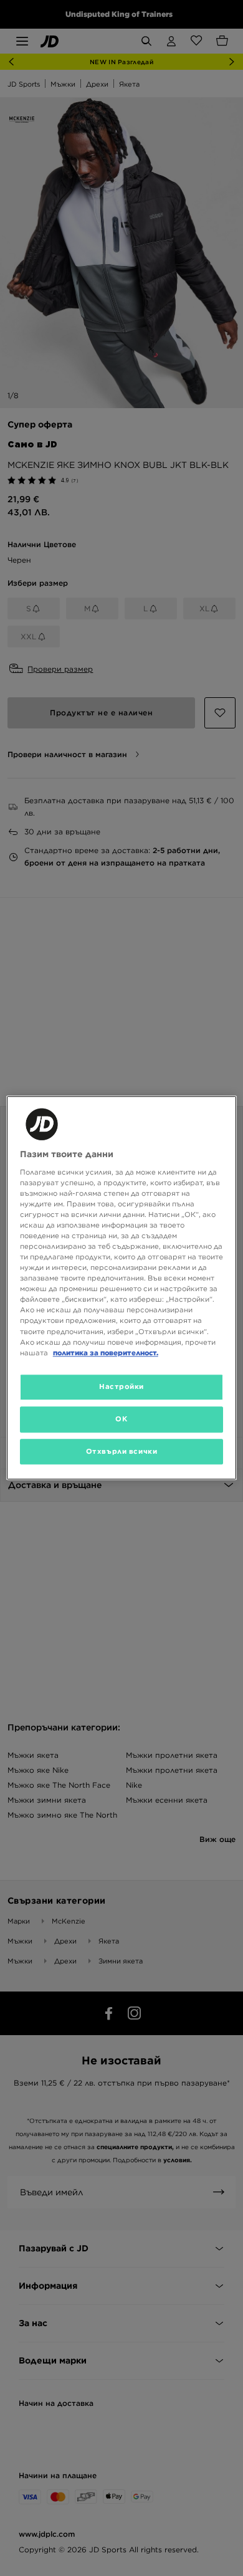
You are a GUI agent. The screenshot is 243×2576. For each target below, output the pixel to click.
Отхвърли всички (122, 1451)
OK (121, 1419)
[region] (122, 1288)
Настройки (121, 1386)
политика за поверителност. (106, 1353)
